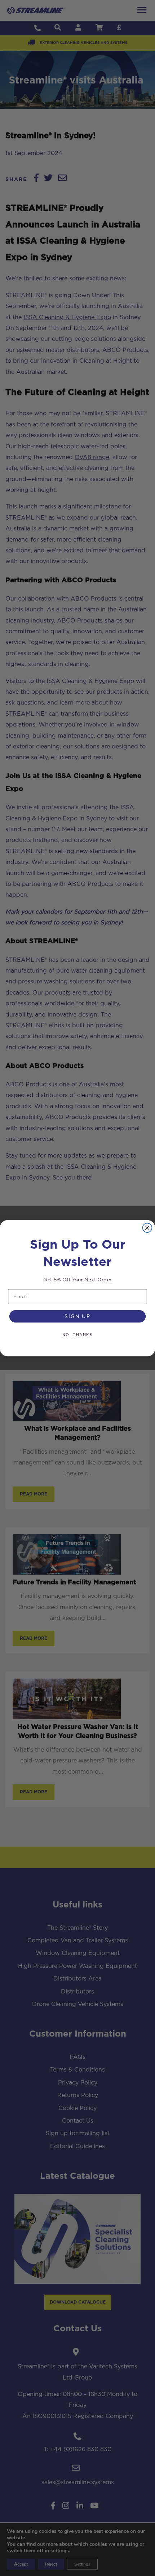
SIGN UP (77, 1316)
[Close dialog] (147, 1228)
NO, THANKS (77, 1335)
